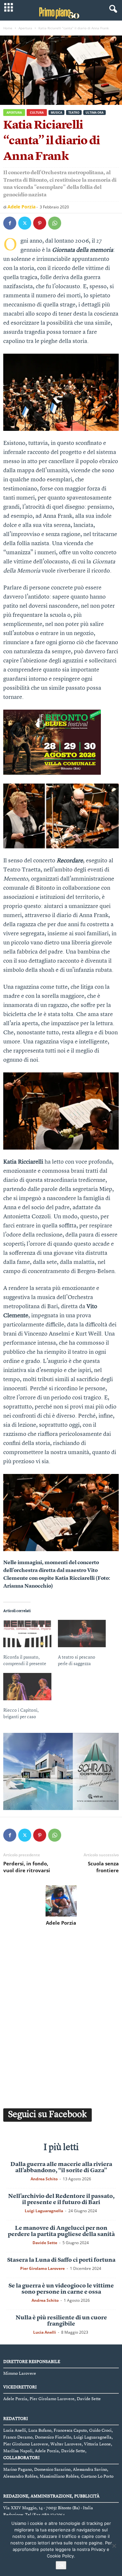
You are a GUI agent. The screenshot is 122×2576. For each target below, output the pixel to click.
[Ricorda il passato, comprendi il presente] (27, 1634)
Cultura (37, 113)
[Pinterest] (40, 223)
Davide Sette (45, 2243)
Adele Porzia (21, 207)
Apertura (25, 28)
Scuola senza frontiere (103, 1867)
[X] (25, 223)
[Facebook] (10, 223)
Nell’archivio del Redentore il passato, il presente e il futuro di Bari (61, 2199)
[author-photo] (61, 1901)
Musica (56, 113)
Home (8, 28)
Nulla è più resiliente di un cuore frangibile (61, 2321)
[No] (114, 2546)
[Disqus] (61, 2016)
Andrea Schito (44, 2179)
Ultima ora (95, 113)
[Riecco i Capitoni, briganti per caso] (27, 1687)
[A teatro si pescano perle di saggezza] (82, 1634)
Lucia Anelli (45, 2332)
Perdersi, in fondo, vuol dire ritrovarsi (27, 1867)
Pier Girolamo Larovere (42, 2268)
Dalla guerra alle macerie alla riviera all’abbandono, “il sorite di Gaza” (61, 2167)
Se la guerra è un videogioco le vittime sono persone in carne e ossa (61, 2289)
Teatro (74, 113)
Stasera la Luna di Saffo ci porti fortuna (61, 2260)
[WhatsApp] (55, 223)
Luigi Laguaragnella (44, 2211)
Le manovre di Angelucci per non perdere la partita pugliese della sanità (61, 2231)
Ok (61, 2565)
